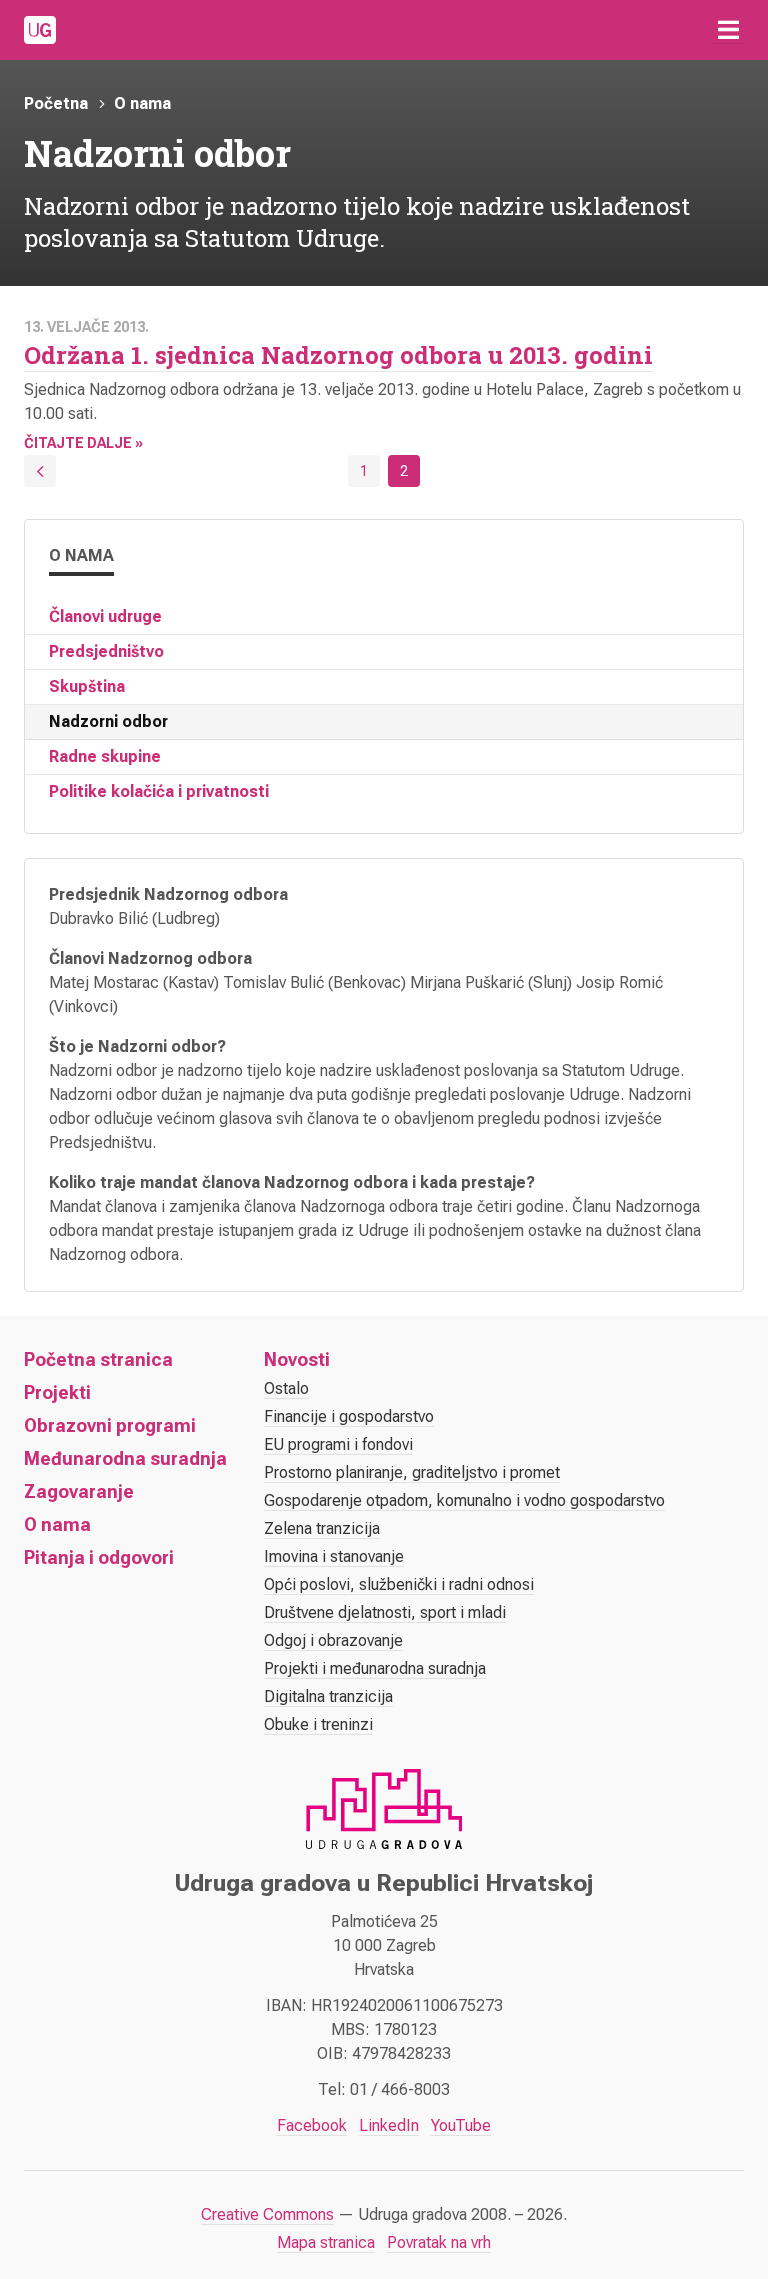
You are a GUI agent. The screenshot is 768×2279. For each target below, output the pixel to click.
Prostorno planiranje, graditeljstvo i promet (412, 1472)
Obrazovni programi (110, 1425)
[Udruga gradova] (40, 30)
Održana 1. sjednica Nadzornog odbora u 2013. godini (338, 355)
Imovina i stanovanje (334, 1556)
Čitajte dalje (78, 443)
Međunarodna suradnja (125, 1458)
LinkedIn (389, 2125)
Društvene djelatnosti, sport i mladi (385, 1612)
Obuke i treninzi (318, 1724)
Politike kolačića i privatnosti (159, 791)
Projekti (57, 1392)
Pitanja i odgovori (99, 1557)
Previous (40, 471)
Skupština (87, 686)
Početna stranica (98, 1359)
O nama (142, 103)
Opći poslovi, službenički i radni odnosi (399, 1584)
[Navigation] (728, 30)
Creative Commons (267, 2214)
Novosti (297, 1359)
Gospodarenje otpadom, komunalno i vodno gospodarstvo (464, 1500)
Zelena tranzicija (322, 1528)
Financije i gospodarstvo (349, 1416)
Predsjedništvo (106, 651)
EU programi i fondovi (338, 1444)
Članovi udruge (105, 616)
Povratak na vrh (439, 2242)
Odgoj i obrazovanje (333, 1640)
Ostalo (286, 1388)
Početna (56, 103)
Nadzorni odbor (108, 721)
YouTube (461, 2125)
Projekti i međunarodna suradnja (375, 1668)
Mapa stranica (326, 2242)
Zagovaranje (79, 1491)
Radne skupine (105, 756)
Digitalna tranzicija (328, 1696)
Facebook (312, 2125)
